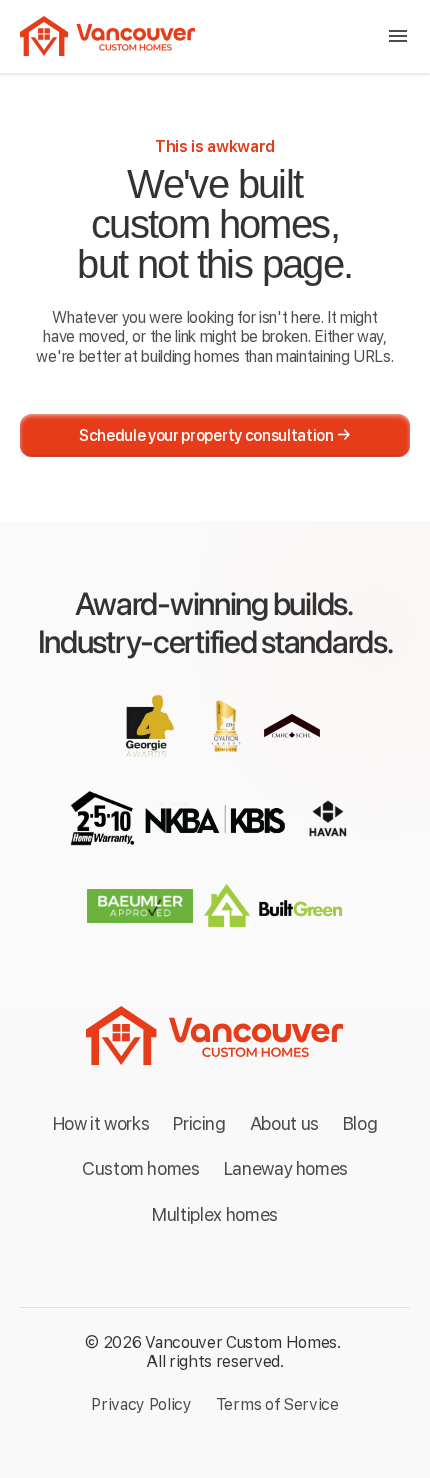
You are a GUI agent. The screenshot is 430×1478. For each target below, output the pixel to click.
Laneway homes (286, 1168)
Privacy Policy (141, 1404)
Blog (360, 1123)
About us (284, 1123)
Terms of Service (277, 1404)
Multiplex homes (215, 1214)
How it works (101, 1123)
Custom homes (141, 1168)
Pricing (199, 1123)
